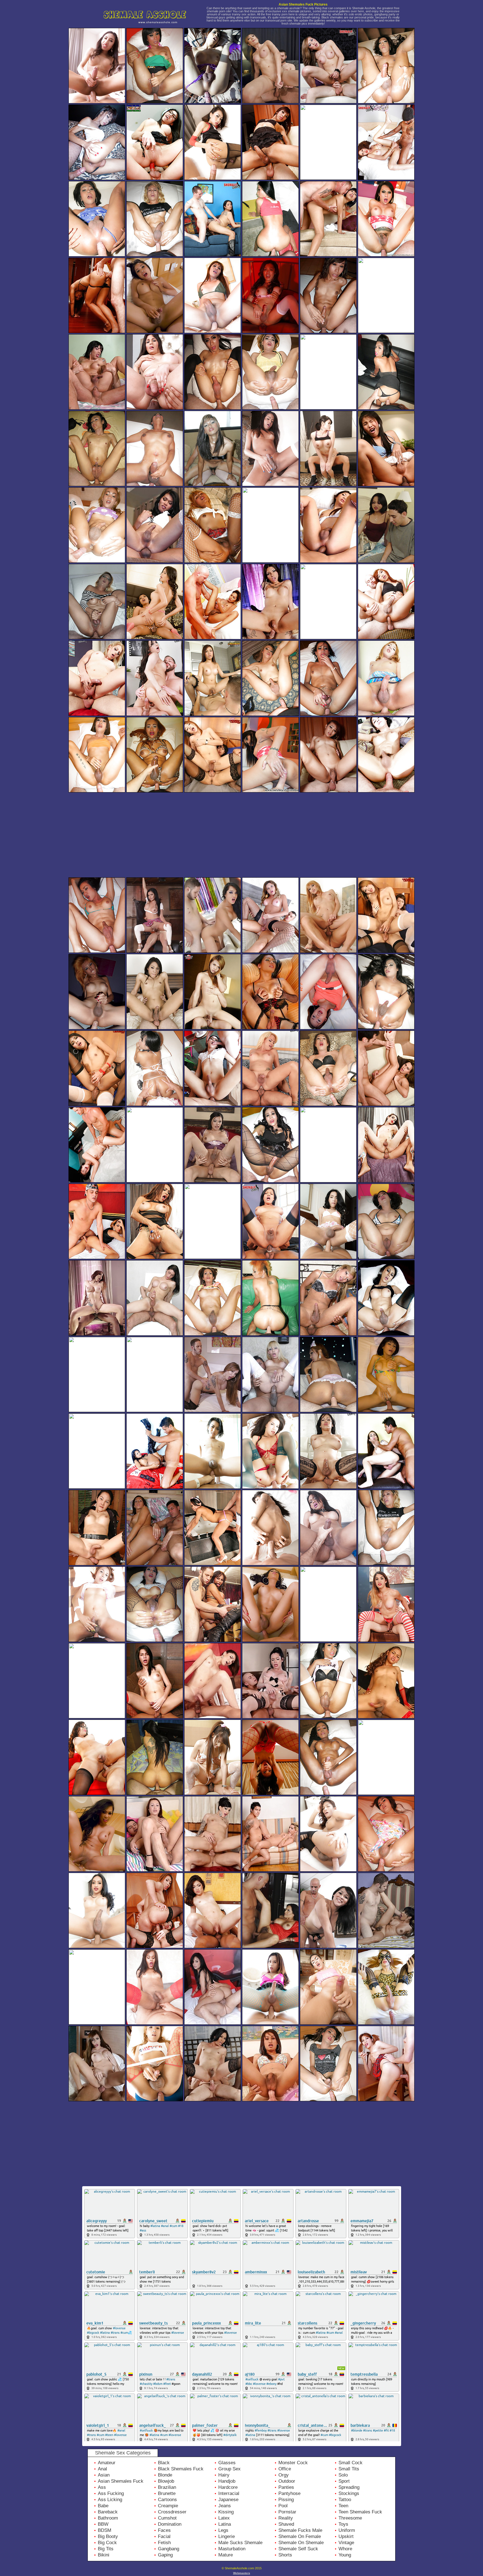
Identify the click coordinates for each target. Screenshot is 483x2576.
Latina (225, 2524)
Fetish (164, 2543)
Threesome (350, 2518)
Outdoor (287, 2481)
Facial (164, 2536)
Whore (345, 2549)
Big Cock (107, 2543)
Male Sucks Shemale (240, 2543)
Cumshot (167, 2518)
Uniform (347, 2530)
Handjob (227, 2481)
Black (164, 2463)
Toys (343, 2524)
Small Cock (351, 2463)
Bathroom (108, 2518)
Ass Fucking (111, 2493)
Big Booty (108, 2536)
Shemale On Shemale (301, 2543)
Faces (164, 2530)
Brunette (167, 2493)
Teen (343, 2506)
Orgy (284, 2475)
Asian (104, 2475)
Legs (223, 2530)
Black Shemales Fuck (181, 2469)
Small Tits (349, 2469)
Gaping (165, 2555)
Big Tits (106, 2549)
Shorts (285, 2555)
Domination (170, 2524)
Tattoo (345, 2500)
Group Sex (229, 2469)
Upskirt (346, 2536)
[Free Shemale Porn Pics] (149, 26)
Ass (102, 2487)
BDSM (105, 2530)
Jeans (225, 2506)
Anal (102, 2469)
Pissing (286, 2500)
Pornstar (287, 2512)
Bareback (108, 2512)
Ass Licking (110, 2500)
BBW (103, 2524)
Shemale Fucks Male (300, 2530)
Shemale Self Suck (298, 2549)
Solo (343, 2475)
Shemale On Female (300, 2536)
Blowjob (166, 2481)
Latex (224, 2518)
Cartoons (167, 2500)
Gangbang (169, 2549)
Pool (283, 2506)
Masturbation (232, 2549)
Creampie (168, 2506)
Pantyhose (289, 2493)
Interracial (229, 2493)
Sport (344, 2481)
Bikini (104, 2555)
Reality (286, 2518)
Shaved (286, 2524)
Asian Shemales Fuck (121, 2481)
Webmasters (242, 2573)
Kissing (226, 2512)
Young (345, 2555)
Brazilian (167, 2487)
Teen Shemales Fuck (360, 2512)
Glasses (227, 2463)
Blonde (165, 2475)
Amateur (107, 2463)
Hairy (224, 2475)
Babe (103, 2506)
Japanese (228, 2500)
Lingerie (227, 2536)
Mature (226, 2555)
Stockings (349, 2493)
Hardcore (228, 2487)
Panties (286, 2487)
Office (285, 2469)
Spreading (349, 2487)
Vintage (346, 2543)
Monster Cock (293, 2463)
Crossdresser (172, 2512)
